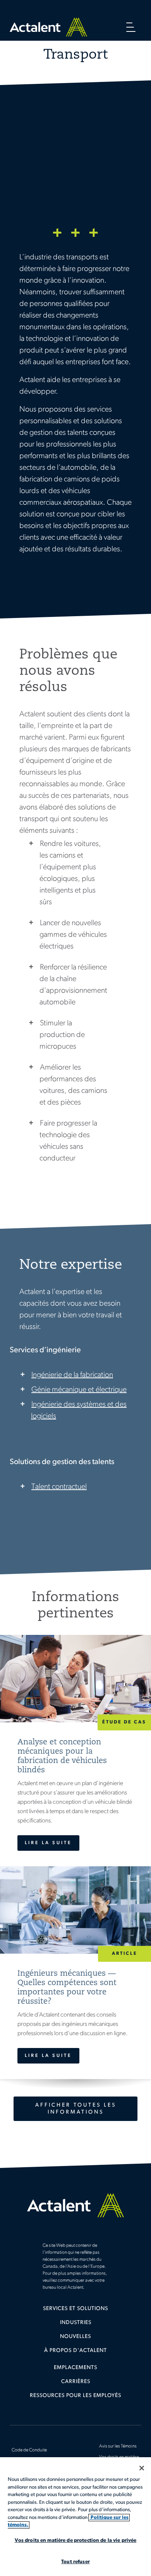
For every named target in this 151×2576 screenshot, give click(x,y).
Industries (76, 2323)
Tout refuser (75, 2562)
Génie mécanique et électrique (79, 1390)
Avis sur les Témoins (118, 2446)
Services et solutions (75, 2309)
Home (48, 27)
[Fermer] (142, 2468)
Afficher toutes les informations (76, 2109)
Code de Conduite (29, 2450)
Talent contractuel (59, 1487)
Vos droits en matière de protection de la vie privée (76, 2540)
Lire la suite (48, 1843)
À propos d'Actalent (75, 2351)
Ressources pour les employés (75, 2396)
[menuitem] (75, 2312)
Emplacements (75, 2368)
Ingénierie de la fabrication (72, 1375)
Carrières (76, 2382)
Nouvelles (75, 2337)
